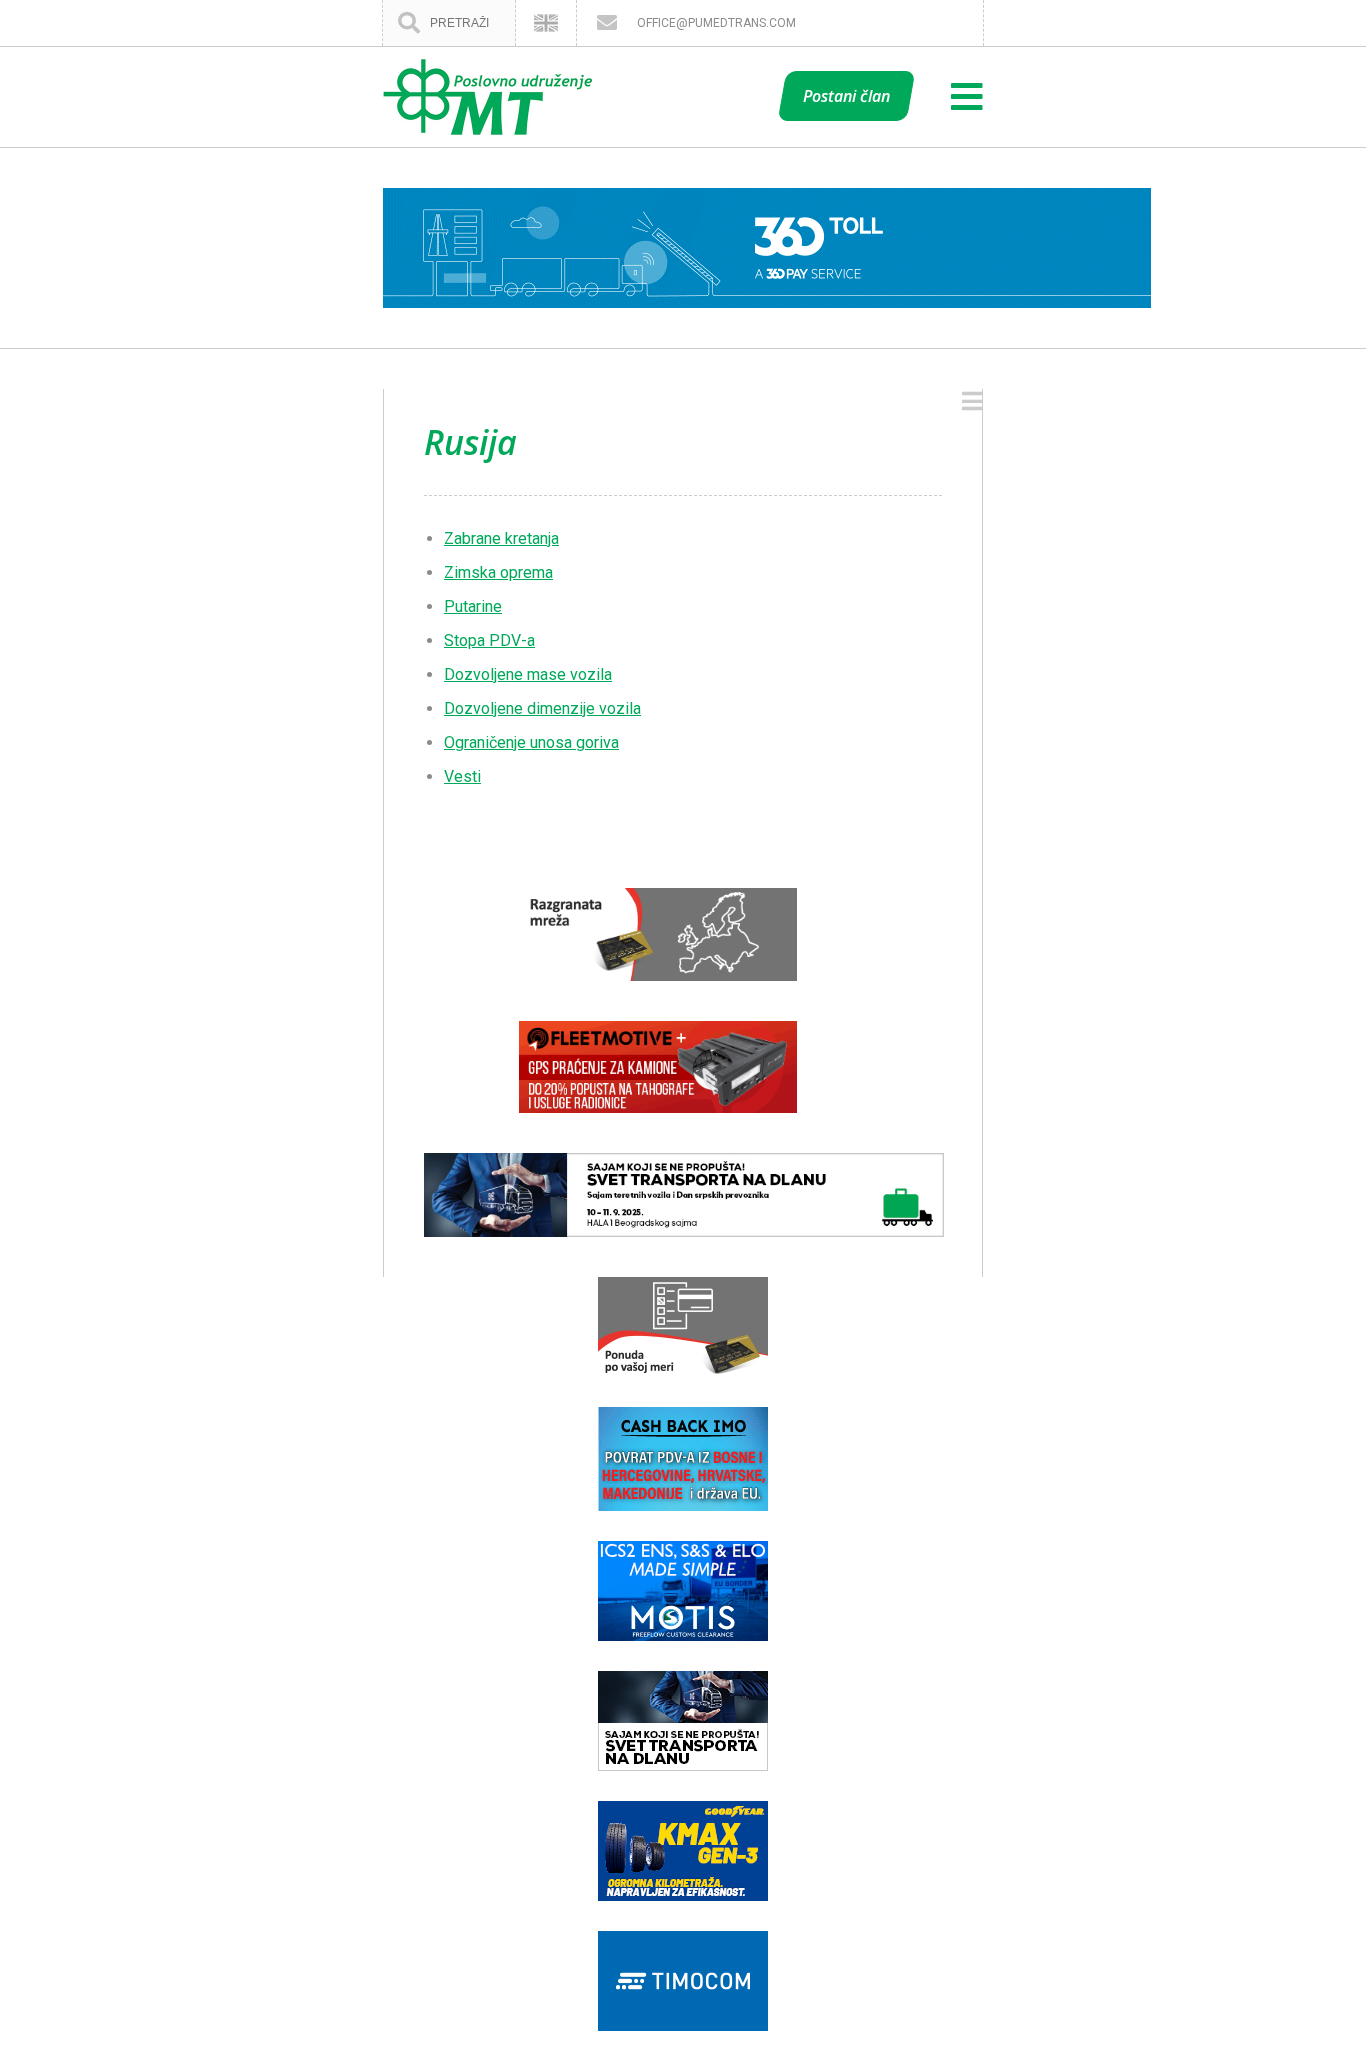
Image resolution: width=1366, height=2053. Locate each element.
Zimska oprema (498, 572)
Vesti (462, 776)
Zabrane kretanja (501, 538)
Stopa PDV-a (489, 640)
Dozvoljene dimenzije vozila (542, 708)
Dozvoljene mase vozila (528, 674)
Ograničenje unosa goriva (531, 742)
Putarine (473, 606)
